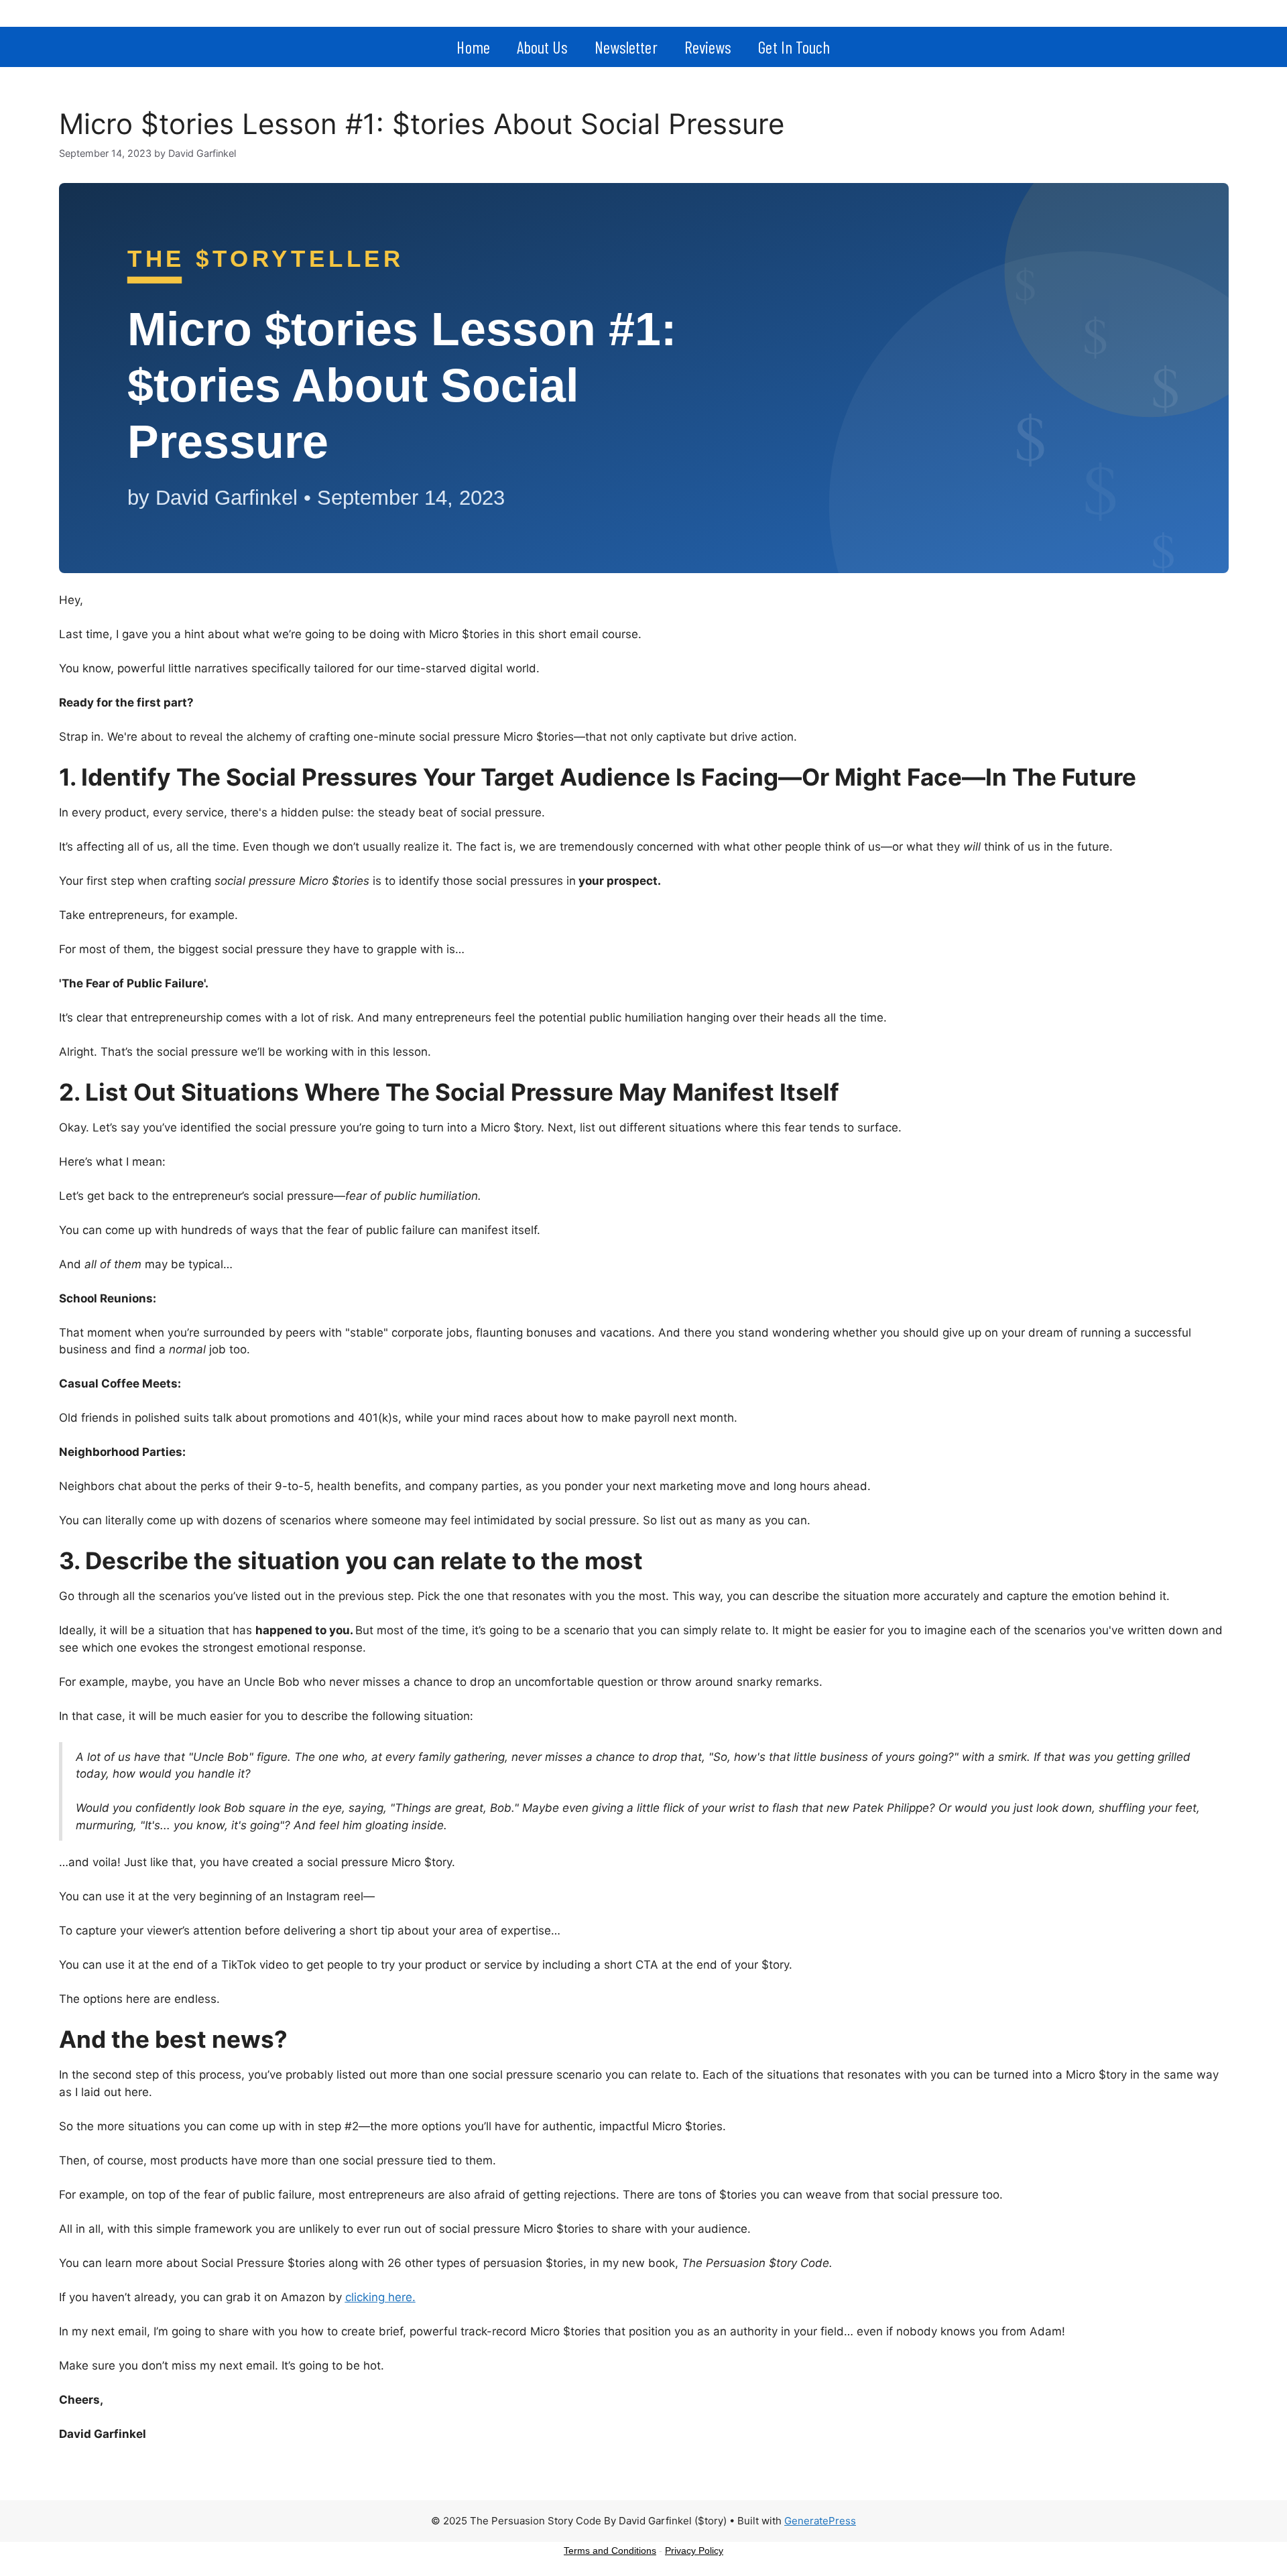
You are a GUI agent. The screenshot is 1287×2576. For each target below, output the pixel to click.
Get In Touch (794, 47)
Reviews (708, 47)
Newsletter (626, 47)
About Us (542, 47)
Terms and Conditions (610, 2551)
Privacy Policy (694, 2551)
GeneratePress (820, 2521)
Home (473, 47)
